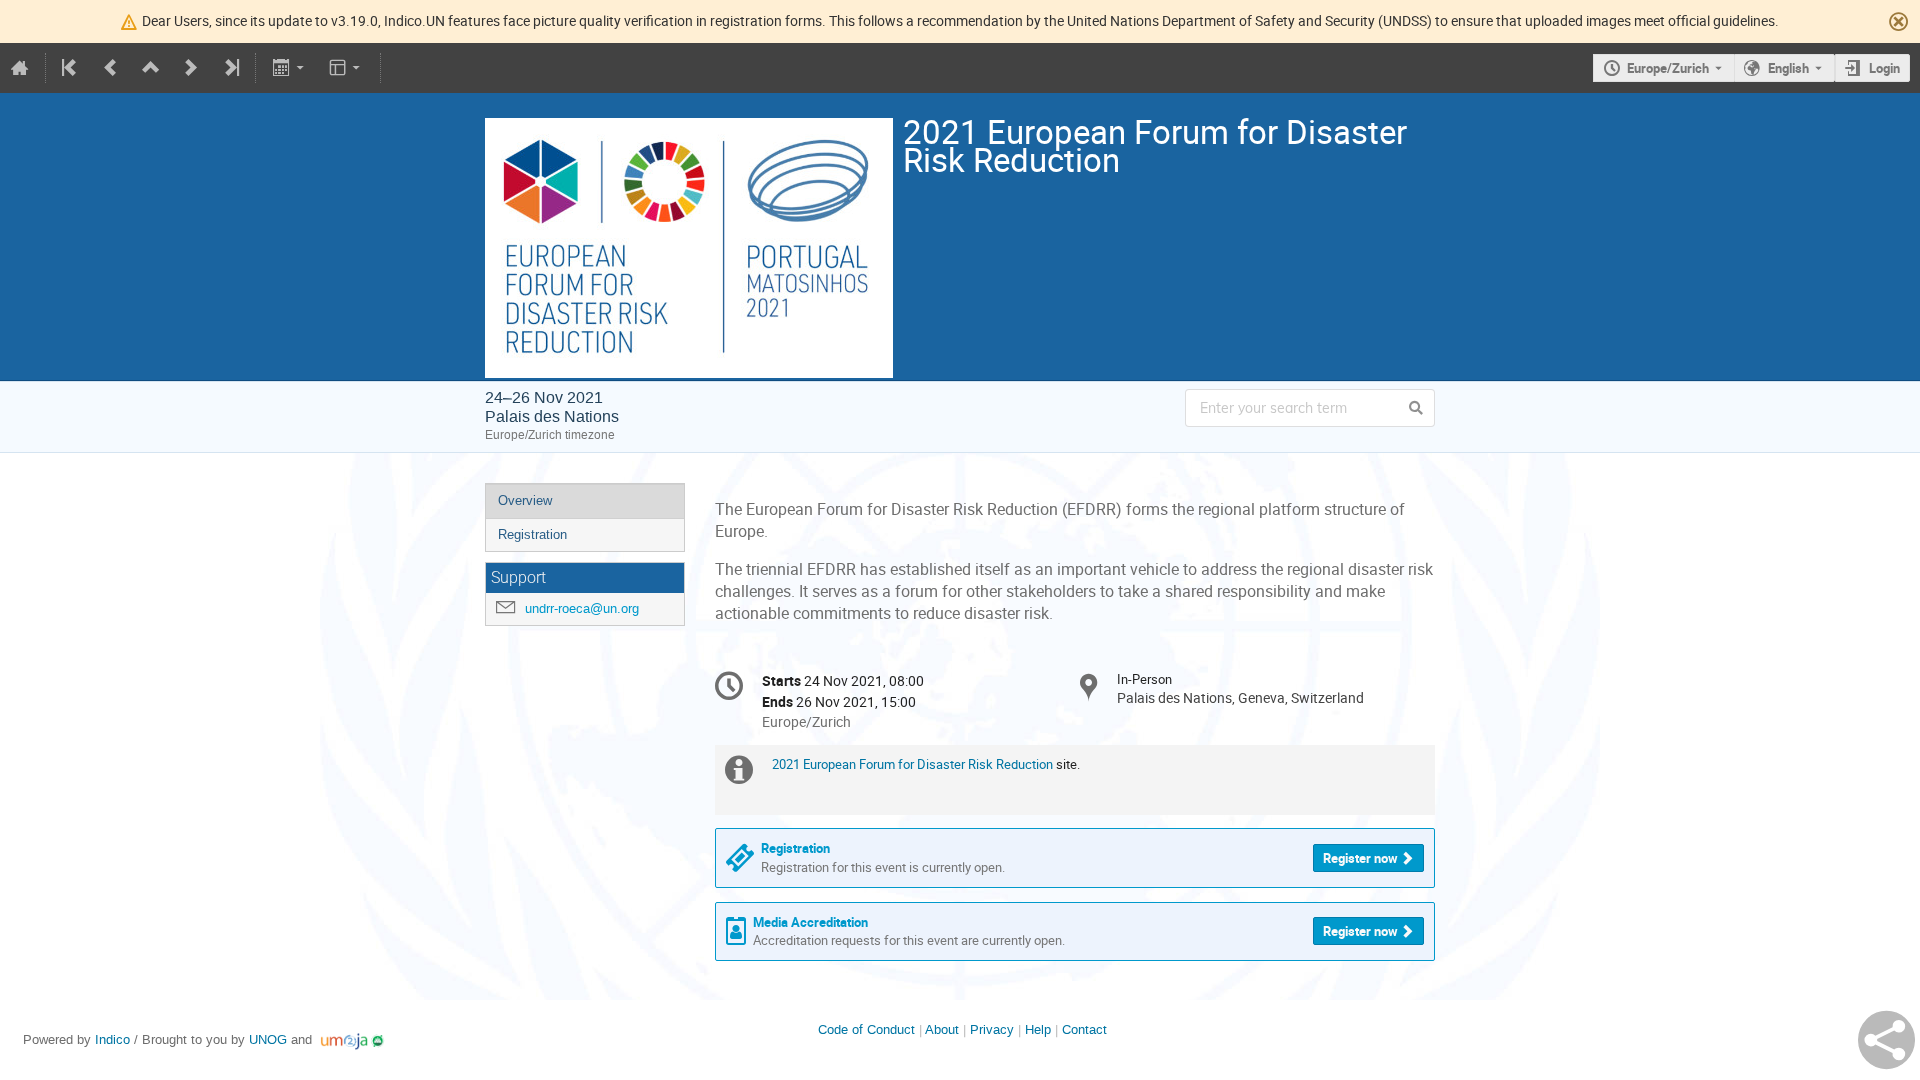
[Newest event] (230, 68)
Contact (1084, 1029)
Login (1884, 68)
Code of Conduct (866, 1029)
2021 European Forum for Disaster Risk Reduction (912, 764)
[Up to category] (151, 68)
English (1788, 68)
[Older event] (111, 68)
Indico (112, 1039)
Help (1038, 1029)
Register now (1360, 858)
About (942, 1029)
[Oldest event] (71, 68)
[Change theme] (346, 68)
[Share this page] (1886, 1040)
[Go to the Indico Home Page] (20, 68)
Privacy (992, 1029)
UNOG (268, 1039)
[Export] (289, 68)
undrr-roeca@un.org (582, 608)
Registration (532, 534)
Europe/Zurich (1668, 68)
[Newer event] (191, 68)
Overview (525, 500)
